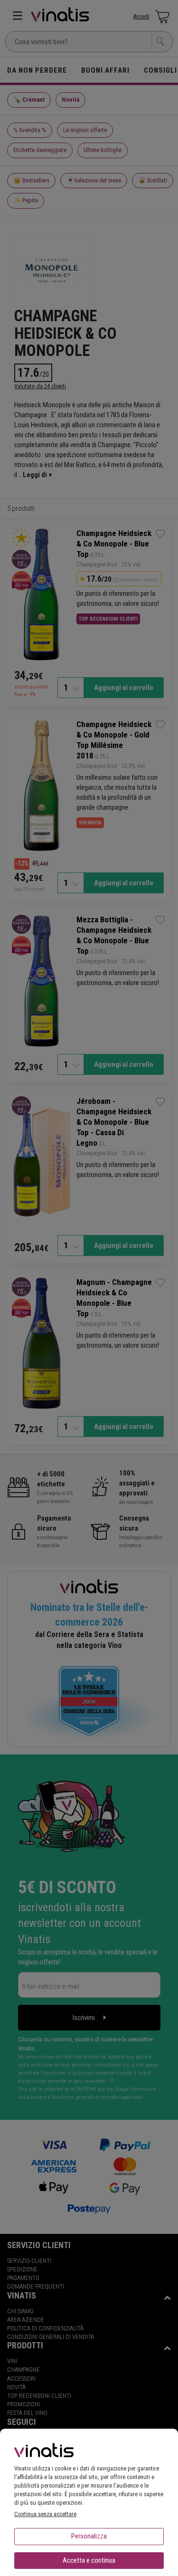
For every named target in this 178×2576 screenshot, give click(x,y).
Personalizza (89, 2536)
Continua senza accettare (45, 2514)
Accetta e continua (89, 2560)
